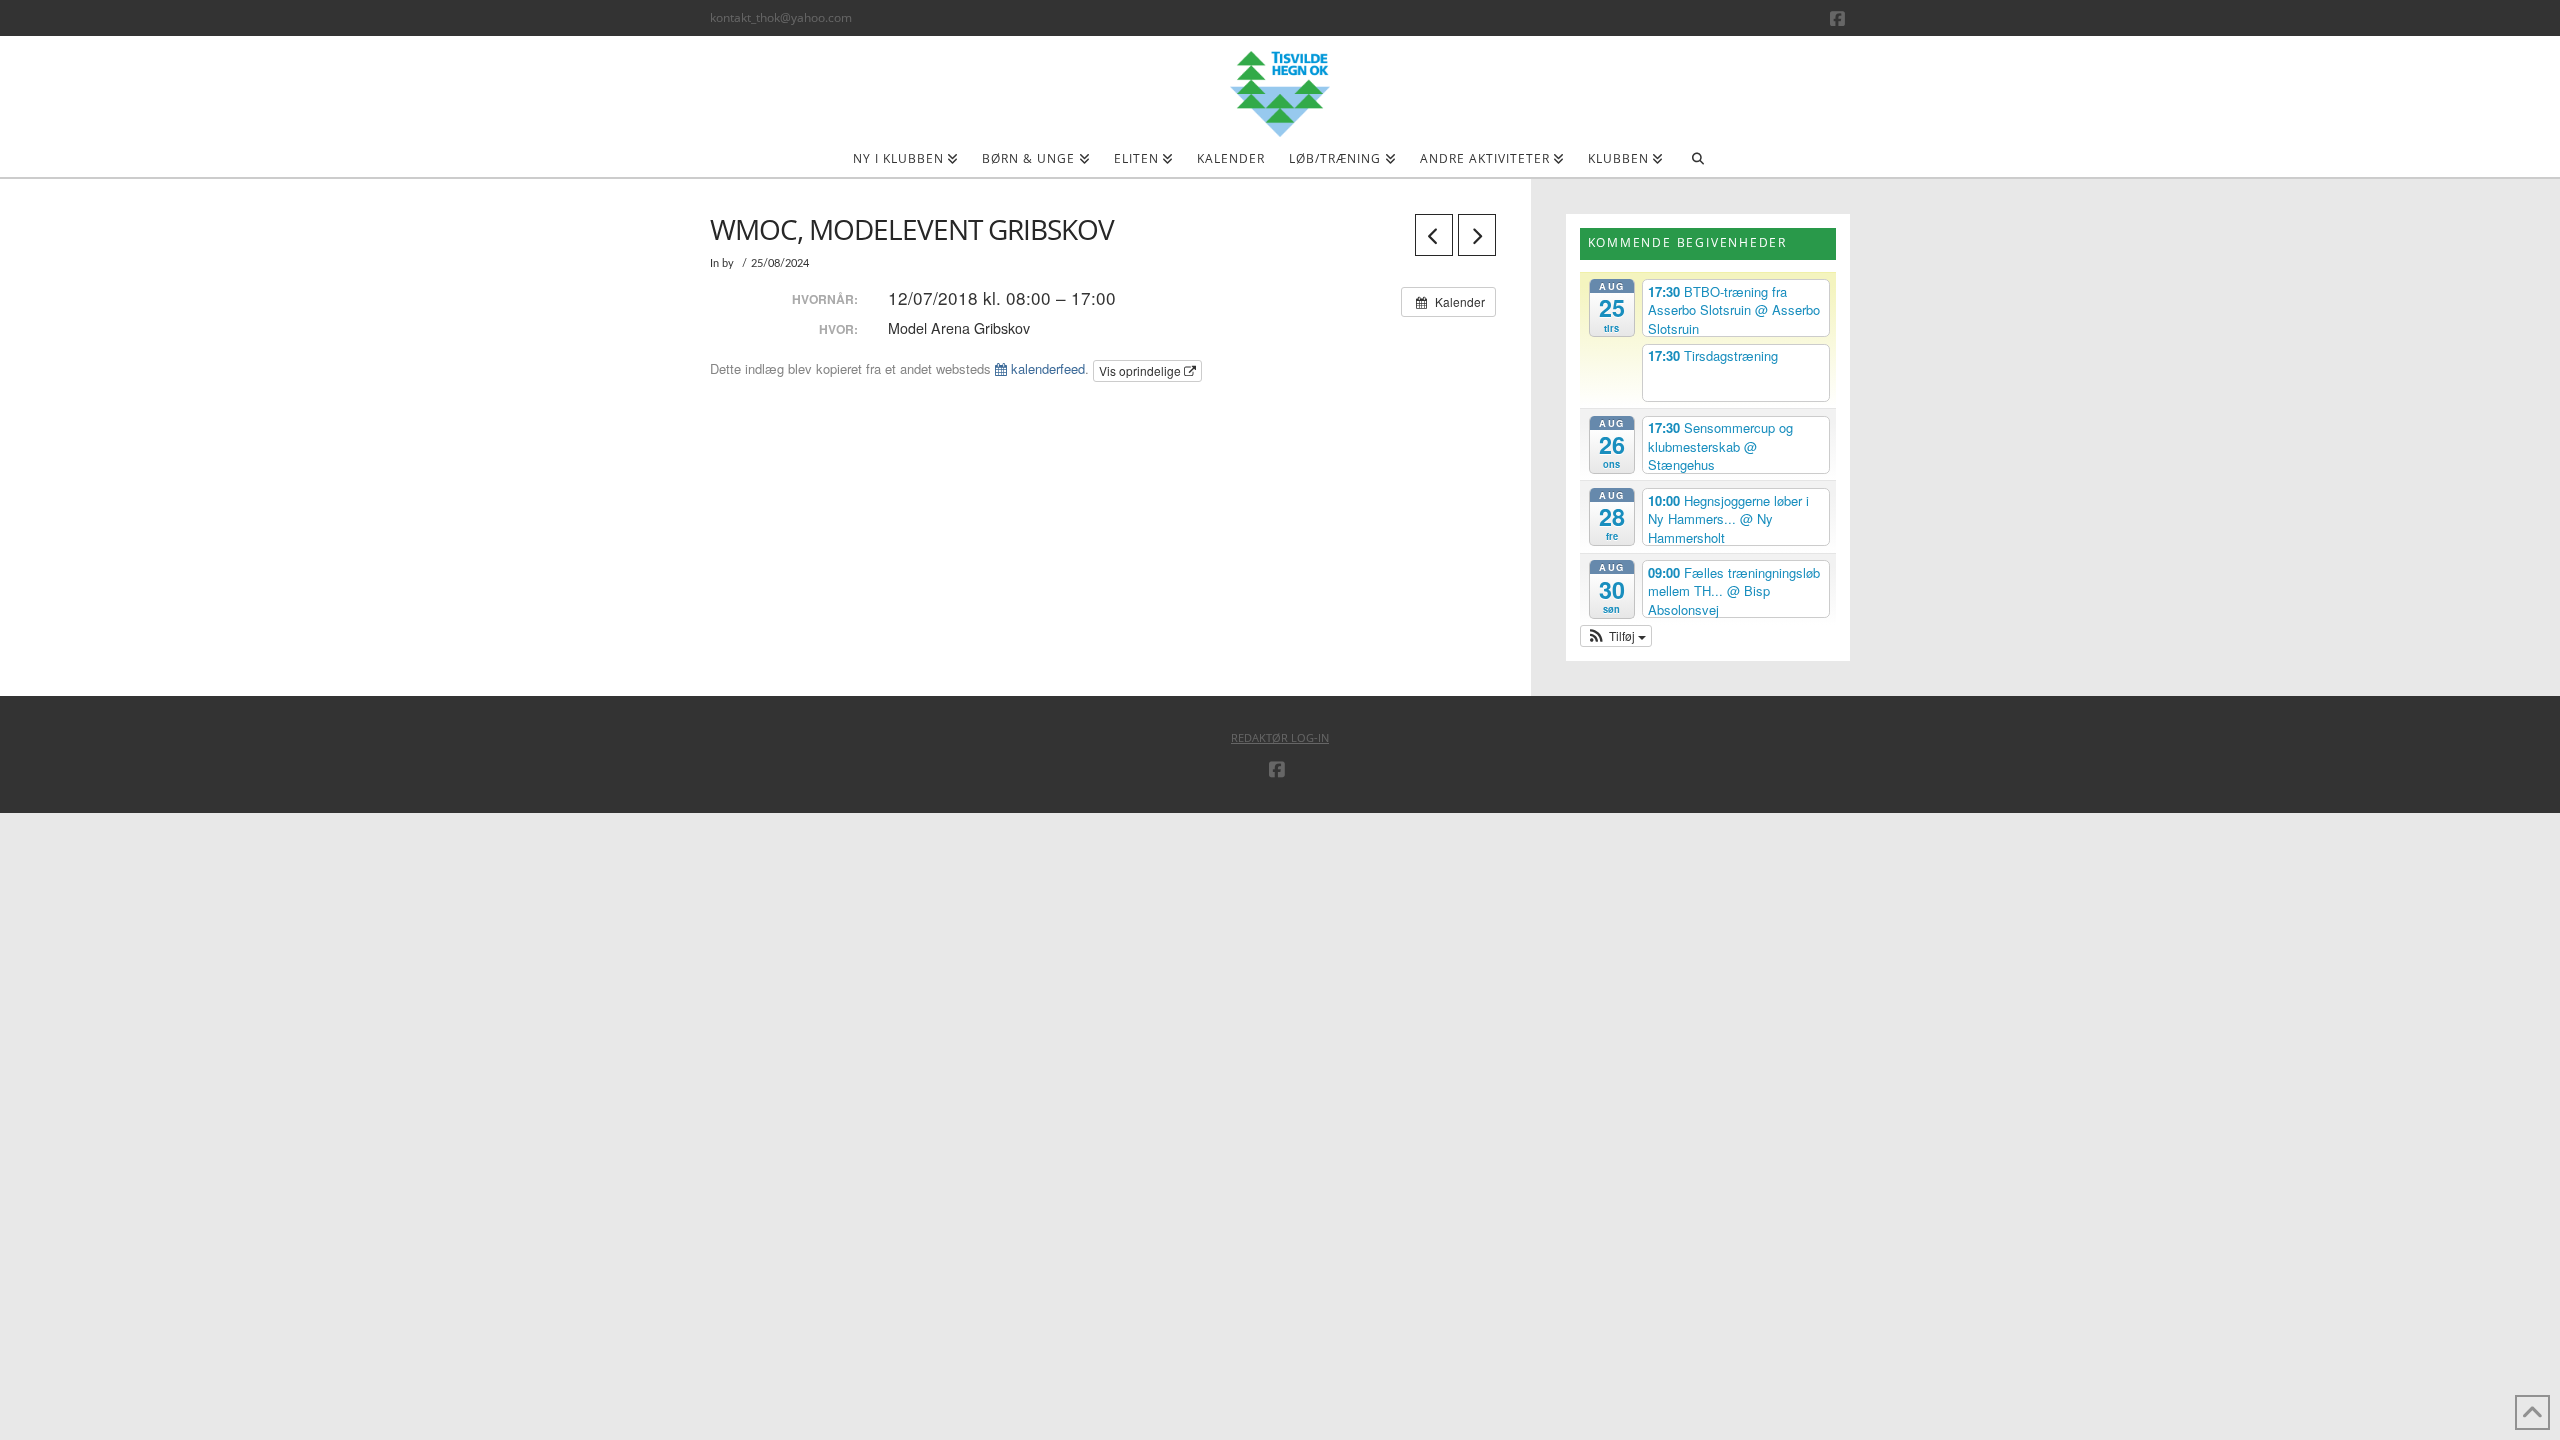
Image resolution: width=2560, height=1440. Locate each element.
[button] (1616, 636)
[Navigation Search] (1697, 165)
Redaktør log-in (1280, 737)
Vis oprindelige (1141, 370)
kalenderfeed (1046, 368)
